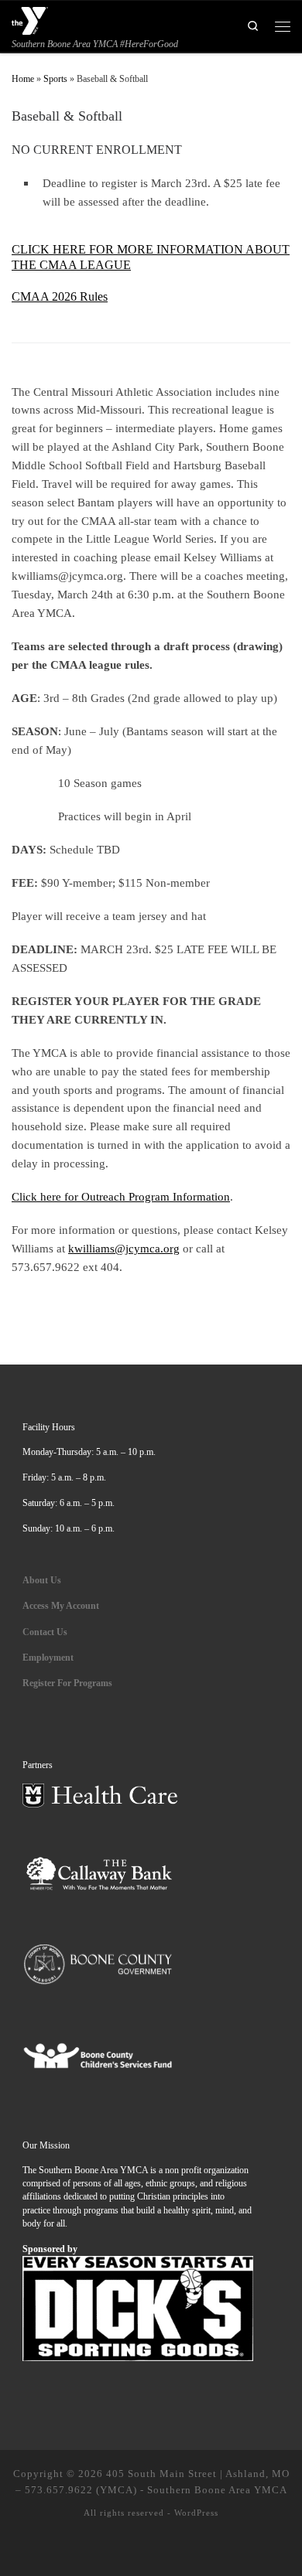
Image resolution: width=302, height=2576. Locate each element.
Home (23, 79)
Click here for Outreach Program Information (121, 1196)
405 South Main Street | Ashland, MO (198, 2474)
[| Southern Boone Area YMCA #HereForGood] (30, 19)
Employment (49, 1658)
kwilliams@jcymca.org (124, 1248)
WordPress (196, 2513)
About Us (42, 1580)
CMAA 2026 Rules (60, 296)
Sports (55, 79)
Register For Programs (67, 1683)
